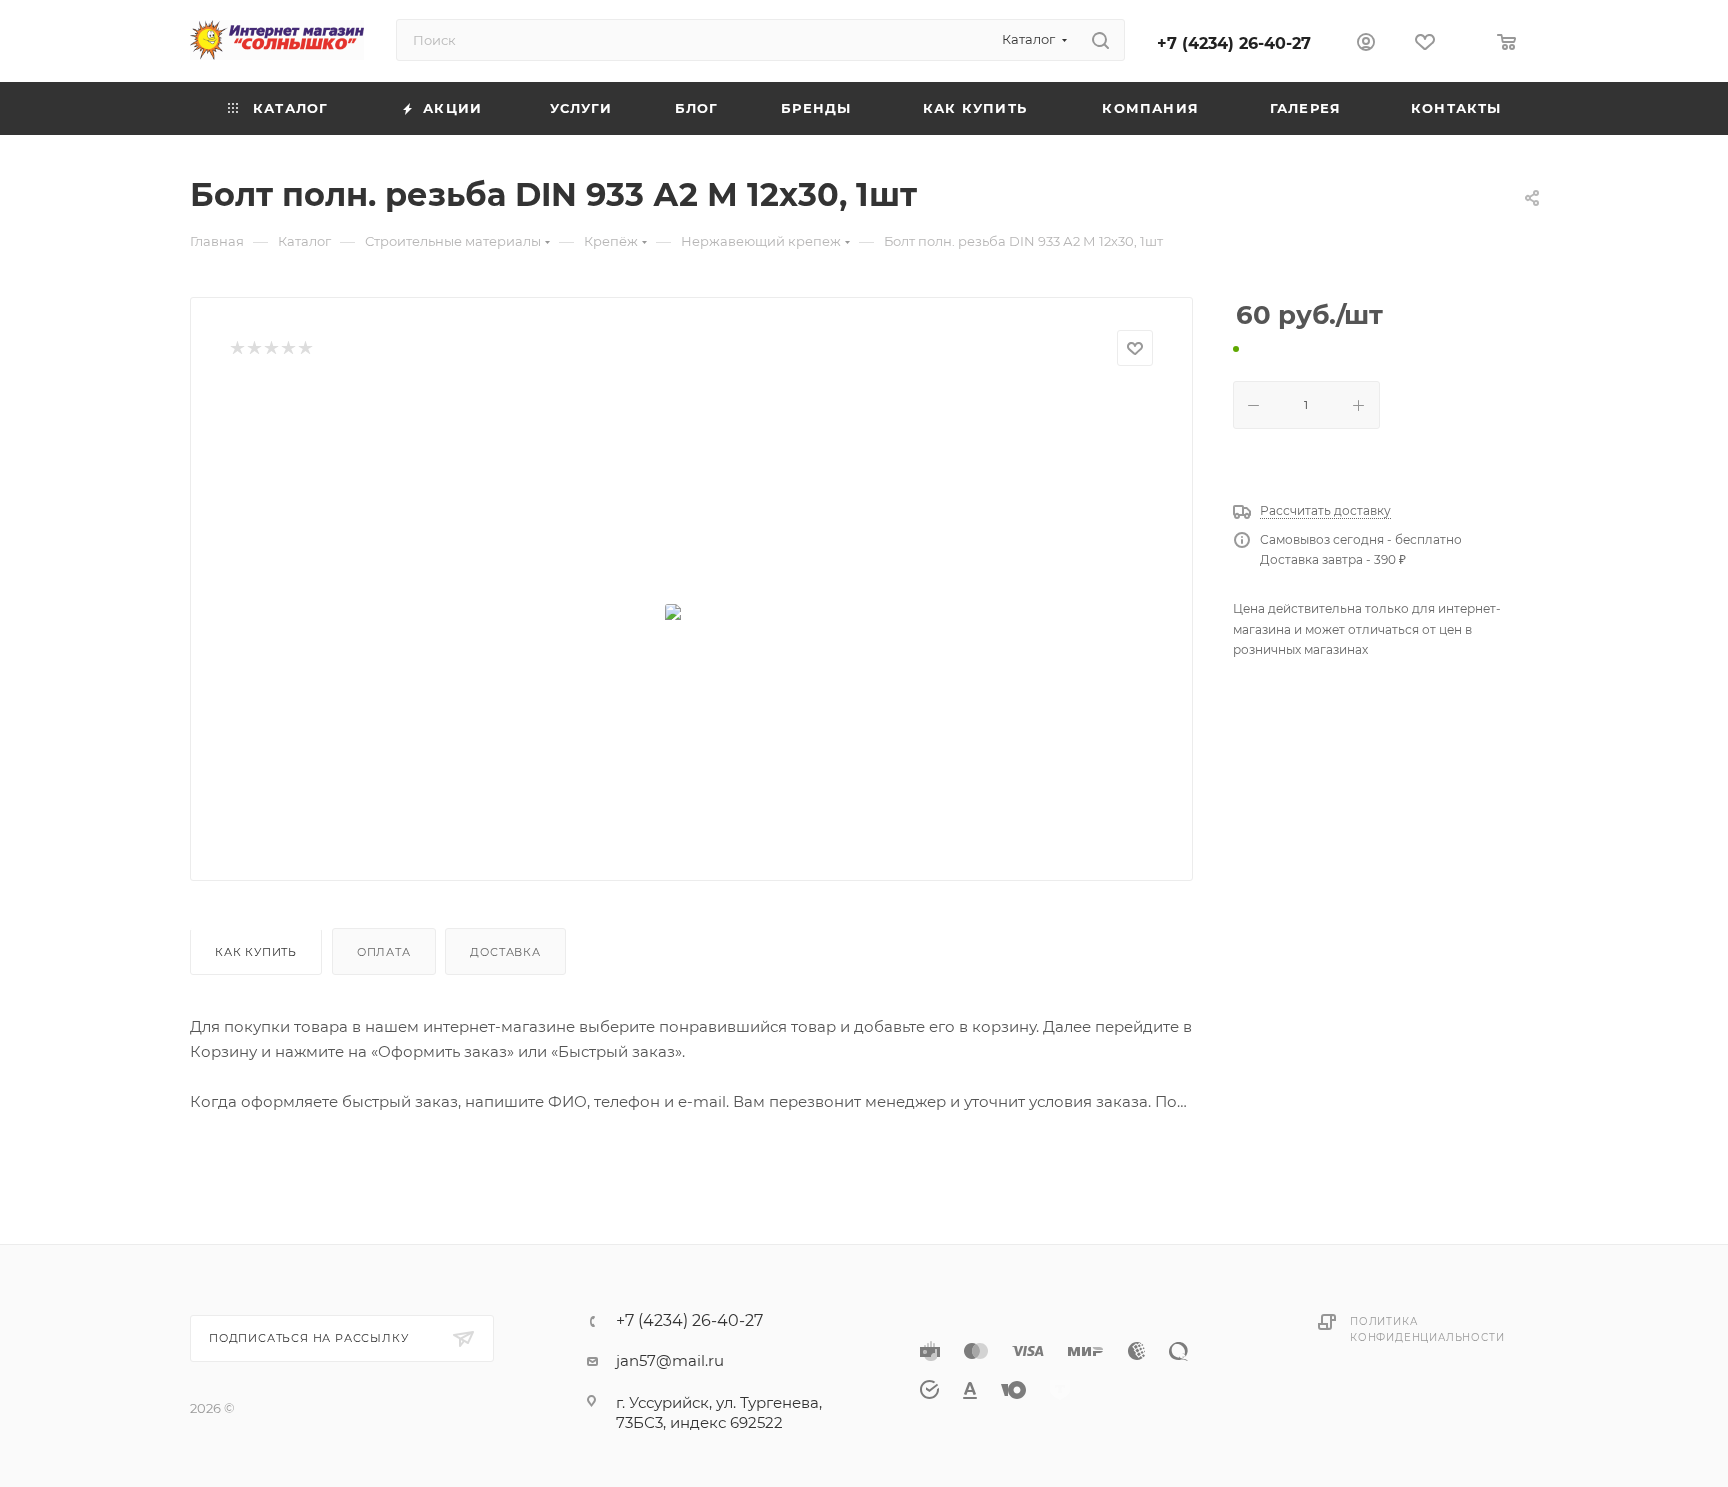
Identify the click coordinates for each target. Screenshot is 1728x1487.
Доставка (505, 952)
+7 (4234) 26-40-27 (1234, 43)
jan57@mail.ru (670, 1360)
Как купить (256, 952)
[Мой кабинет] (1366, 44)
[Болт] (692, 616)
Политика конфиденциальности (1427, 1329)
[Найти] (1100, 40)
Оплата (384, 952)
